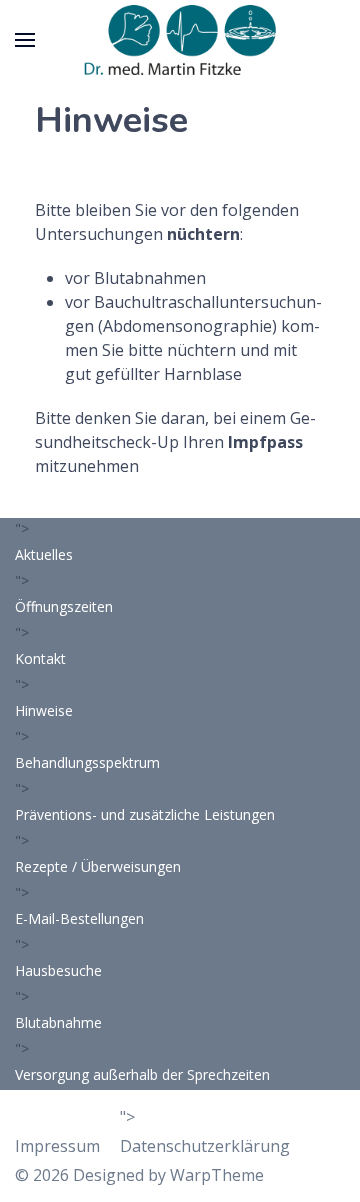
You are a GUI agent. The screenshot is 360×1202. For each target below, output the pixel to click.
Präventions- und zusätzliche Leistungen (145, 814)
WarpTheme (217, 1175)
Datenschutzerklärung (205, 1146)
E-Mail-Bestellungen (79, 918)
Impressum (57, 1146)
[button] (25, 40)
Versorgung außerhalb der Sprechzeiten (142, 1074)
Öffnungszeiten (64, 606)
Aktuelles (44, 554)
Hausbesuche (58, 970)
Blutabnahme (58, 1022)
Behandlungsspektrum (87, 762)
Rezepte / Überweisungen (98, 866)
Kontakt (40, 658)
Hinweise (44, 710)
